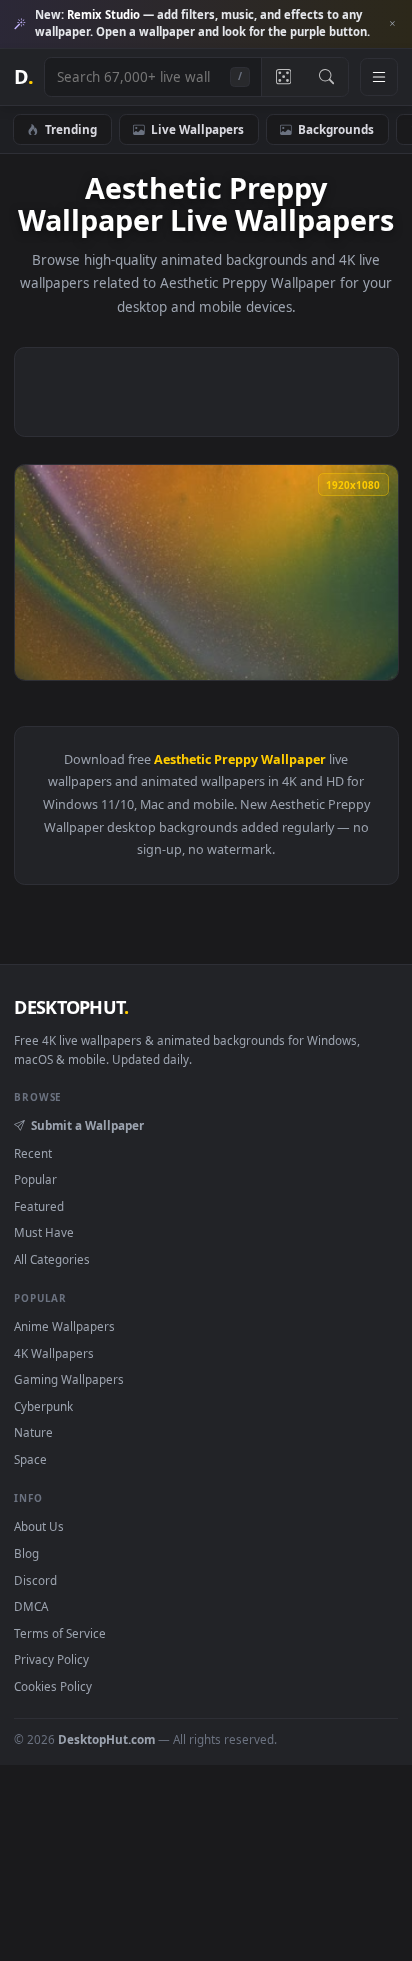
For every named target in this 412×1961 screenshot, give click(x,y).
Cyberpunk (43, 1406)
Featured (39, 1206)
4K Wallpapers (54, 1353)
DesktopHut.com (106, 1739)
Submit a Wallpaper (87, 1125)
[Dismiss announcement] (392, 24)
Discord (35, 1580)
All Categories (52, 1259)
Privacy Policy (51, 1659)
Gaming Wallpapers (69, 1379)
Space (30, 1459)
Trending (71, 129)
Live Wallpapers (197, 129)
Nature (33, 1432)
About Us (39, 1526)
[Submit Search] (326, 77)
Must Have (44, 1232)
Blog (26, 1553)
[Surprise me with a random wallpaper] (283, 77)
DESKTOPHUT (71, 1007)
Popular (35, 1179)
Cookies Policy (53, 1686)
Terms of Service (60, 1633)
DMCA (31, 1606)
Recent (33, 1153)
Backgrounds (336, 129)
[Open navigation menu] (379, 77)
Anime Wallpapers (64, 1326)
